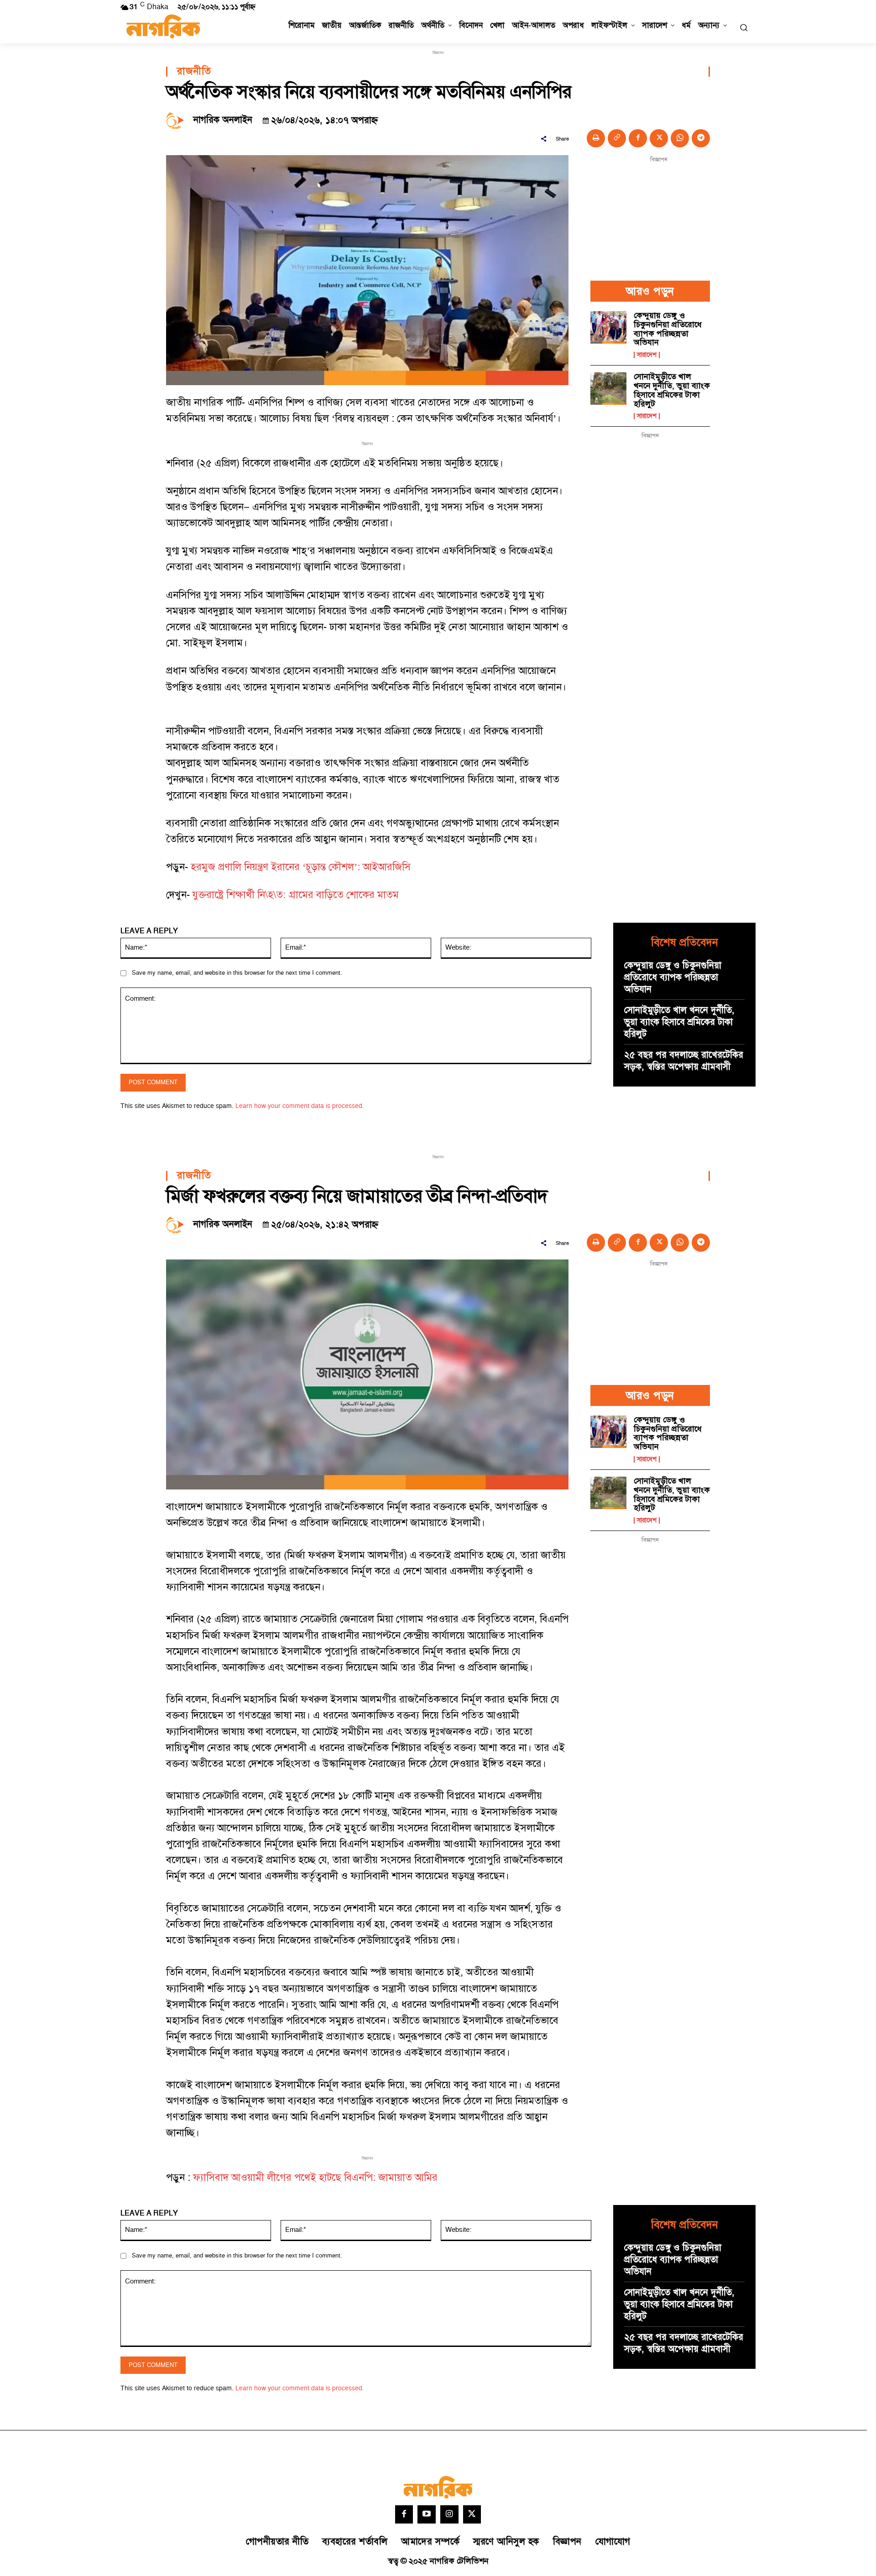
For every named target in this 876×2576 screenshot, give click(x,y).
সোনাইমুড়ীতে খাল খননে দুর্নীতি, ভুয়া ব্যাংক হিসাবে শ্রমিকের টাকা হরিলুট (672, 390)
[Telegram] (701, 138)
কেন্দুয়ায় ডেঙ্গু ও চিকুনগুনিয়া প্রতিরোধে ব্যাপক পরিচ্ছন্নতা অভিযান (668, 329)
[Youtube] (427, 2514)
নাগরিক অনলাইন (223, 120)
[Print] (596, 138)
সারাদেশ (647, 355)
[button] (744, 27)
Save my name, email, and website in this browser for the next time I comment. (237, 973)
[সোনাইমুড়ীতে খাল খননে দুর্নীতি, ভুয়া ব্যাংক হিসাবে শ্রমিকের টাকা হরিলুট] (608, 389)
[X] (659, 138)
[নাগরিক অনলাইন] (177, 120)
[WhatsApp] (680, 138)
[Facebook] (638, 138)
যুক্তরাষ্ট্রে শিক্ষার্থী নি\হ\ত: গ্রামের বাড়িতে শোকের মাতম (296, 895)
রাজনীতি (194, 72)
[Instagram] (449, 2514)
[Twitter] (472, 2514)
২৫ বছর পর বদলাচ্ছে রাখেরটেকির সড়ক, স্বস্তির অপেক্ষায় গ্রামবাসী (684, 1061)
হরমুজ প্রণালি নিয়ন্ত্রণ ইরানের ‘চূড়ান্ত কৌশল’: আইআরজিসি (301, 867)
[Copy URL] (617, 138)
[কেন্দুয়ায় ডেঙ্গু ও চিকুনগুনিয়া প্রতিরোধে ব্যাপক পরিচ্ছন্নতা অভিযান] (608, 327)
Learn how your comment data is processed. (300, 1106)
